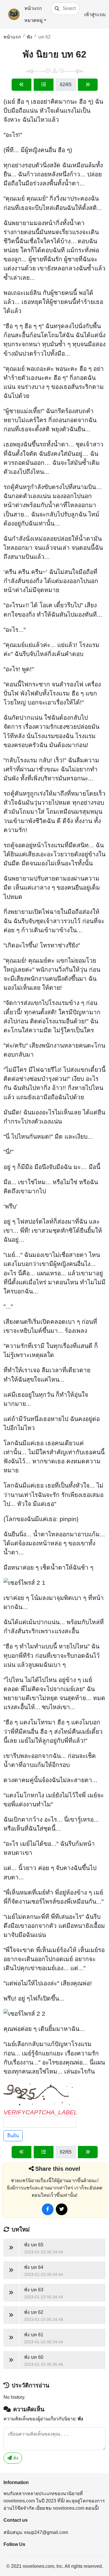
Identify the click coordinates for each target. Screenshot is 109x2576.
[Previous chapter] (22, 85)
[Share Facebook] (48, 2209)
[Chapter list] (44, 85)
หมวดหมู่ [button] (34, 20)
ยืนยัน (13, 2136)
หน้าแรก (33, 8)
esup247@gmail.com (46, 2532)
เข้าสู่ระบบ (95, 14)
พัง (30, 37)
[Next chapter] (88, 85)
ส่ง (15, 2458)
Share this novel (58, 2169)
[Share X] (62, 2209)
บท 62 (44, 37)
